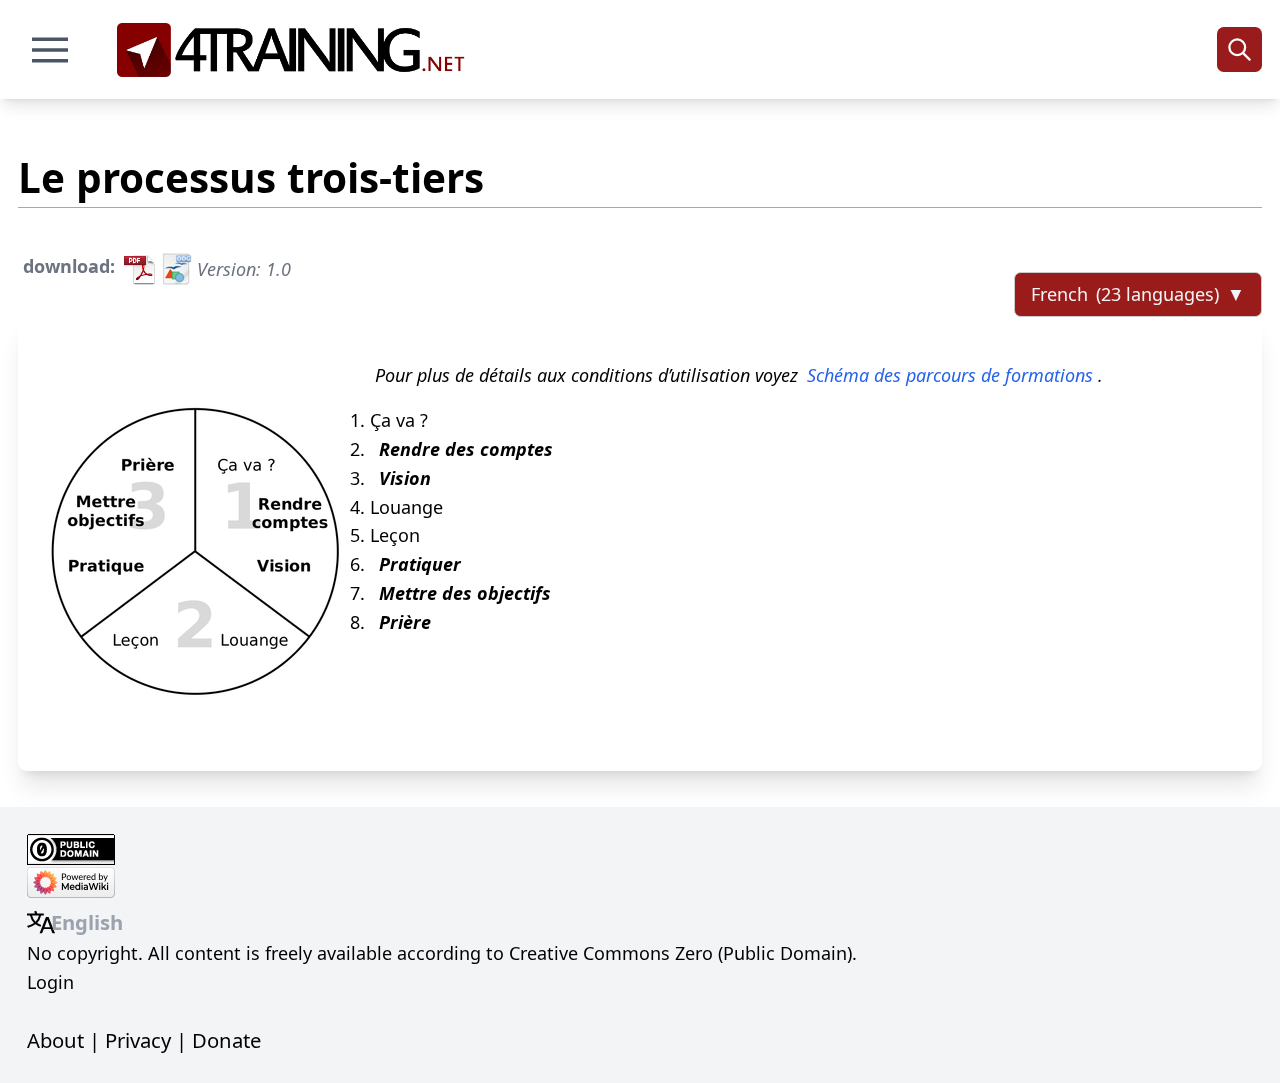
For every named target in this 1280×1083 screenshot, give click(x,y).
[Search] (1239, 49)
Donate (226, 1040)
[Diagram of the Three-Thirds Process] (195, 544)
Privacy (138, 1040)
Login (50, 982)
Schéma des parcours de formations (950, 375)
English (87, 922)
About (55, 1040)
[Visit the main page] (297, 50)
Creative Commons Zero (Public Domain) (680, 953)
